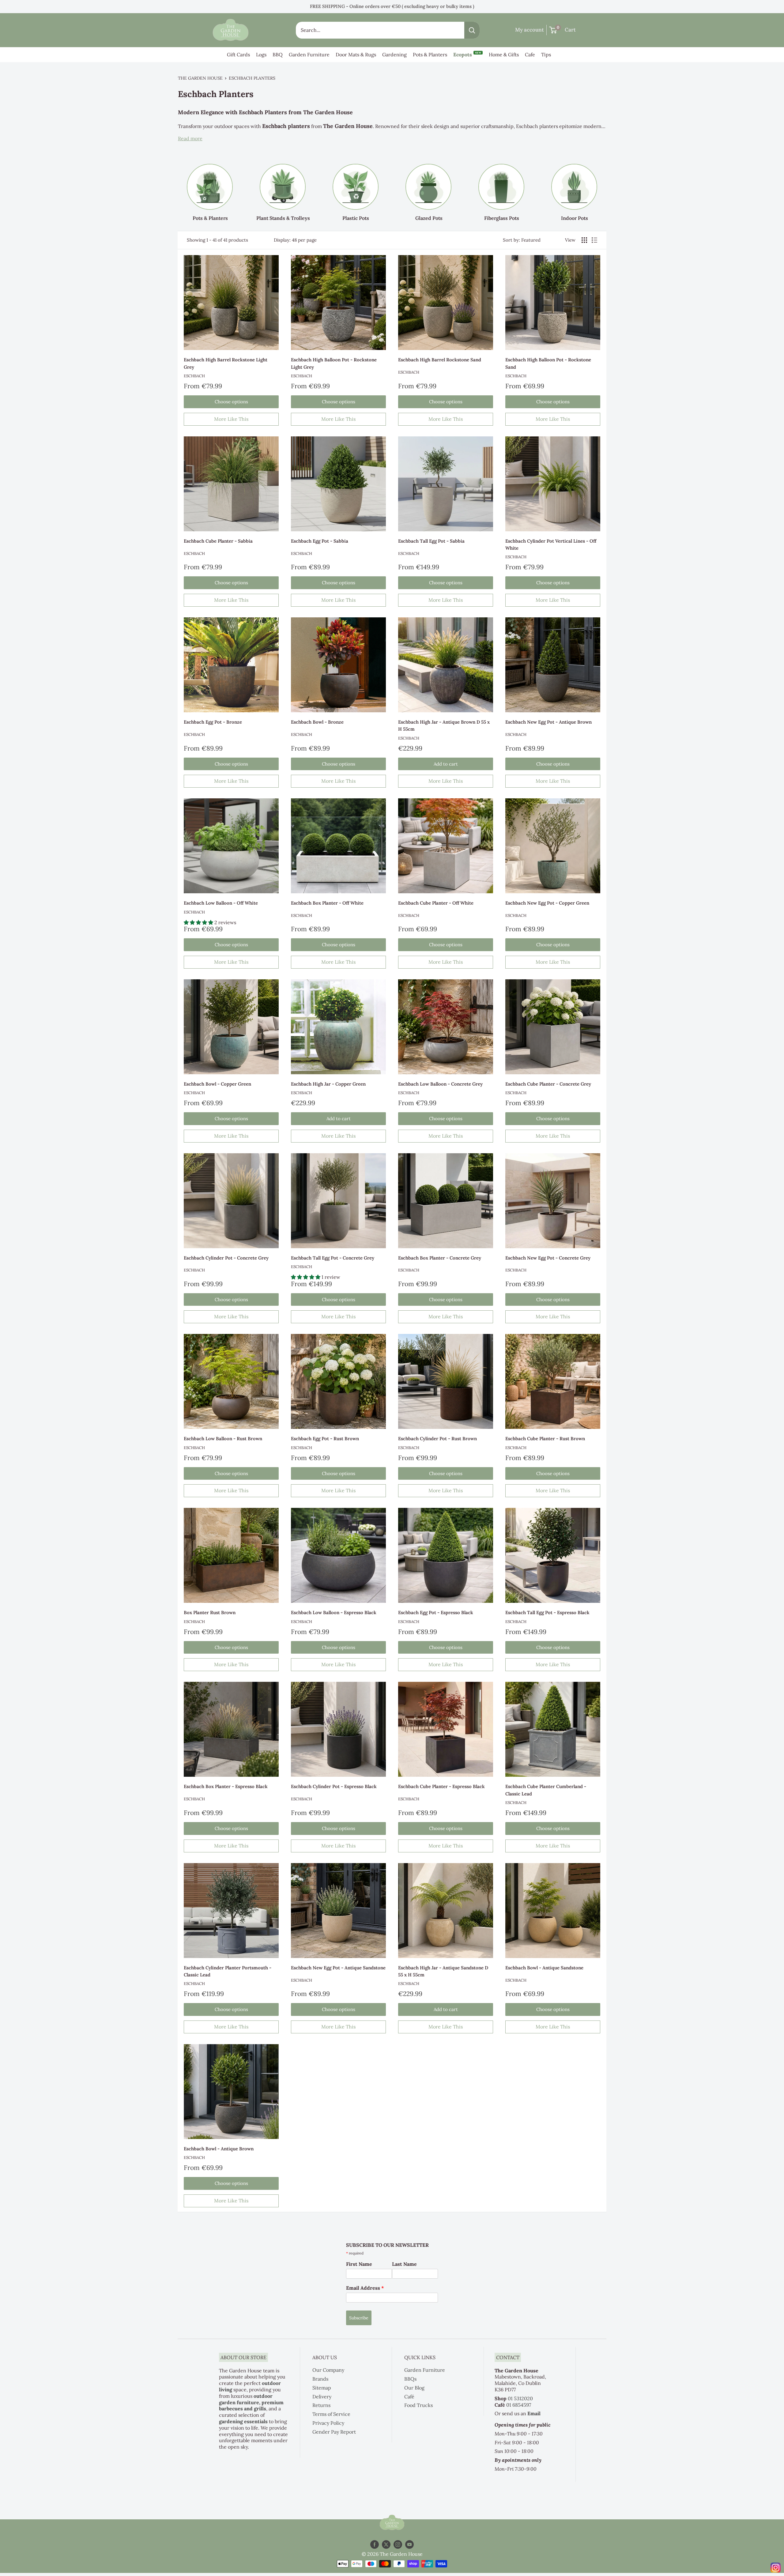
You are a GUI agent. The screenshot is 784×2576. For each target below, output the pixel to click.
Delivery (322, 2397)
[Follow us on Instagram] (398, 2545)
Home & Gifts (504, 55)
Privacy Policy (328, 2423)
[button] (199, 922)
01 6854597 (519, 2405)
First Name (359, 2264)
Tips (546, 55)
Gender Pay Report (334, 2432)
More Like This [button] (231, 419)
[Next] (606, 187)
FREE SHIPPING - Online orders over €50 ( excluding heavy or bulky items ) (392, 6)
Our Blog (414, 2388)
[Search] (472, 30)
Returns (321, 2405)
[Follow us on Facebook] (375, 2545)
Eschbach (194, 376)
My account (530, 30)
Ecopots (467, 54)
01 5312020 (520, 2398)
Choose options (231, 402)
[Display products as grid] (584, 240)
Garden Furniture (309, 55)
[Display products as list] (594, 240)
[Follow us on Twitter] (386, 2545)
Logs (261, 55)
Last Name (404, 2264)
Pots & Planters (430, 55)
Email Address (365, 2288)
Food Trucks (418, 2405)
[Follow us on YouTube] (409, 2545)
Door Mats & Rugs (356, 55)
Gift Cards (238, 55)
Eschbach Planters (252, 78)
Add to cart (446, 764)
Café (409, 2397)
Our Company (328, 2370)
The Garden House (200, 78)
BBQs (410, 2379)
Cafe (530, 55)
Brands (320, 2379)
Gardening (394, 55)
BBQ (278, 55)
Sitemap (322, 2388)
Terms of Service (331, 2414)
